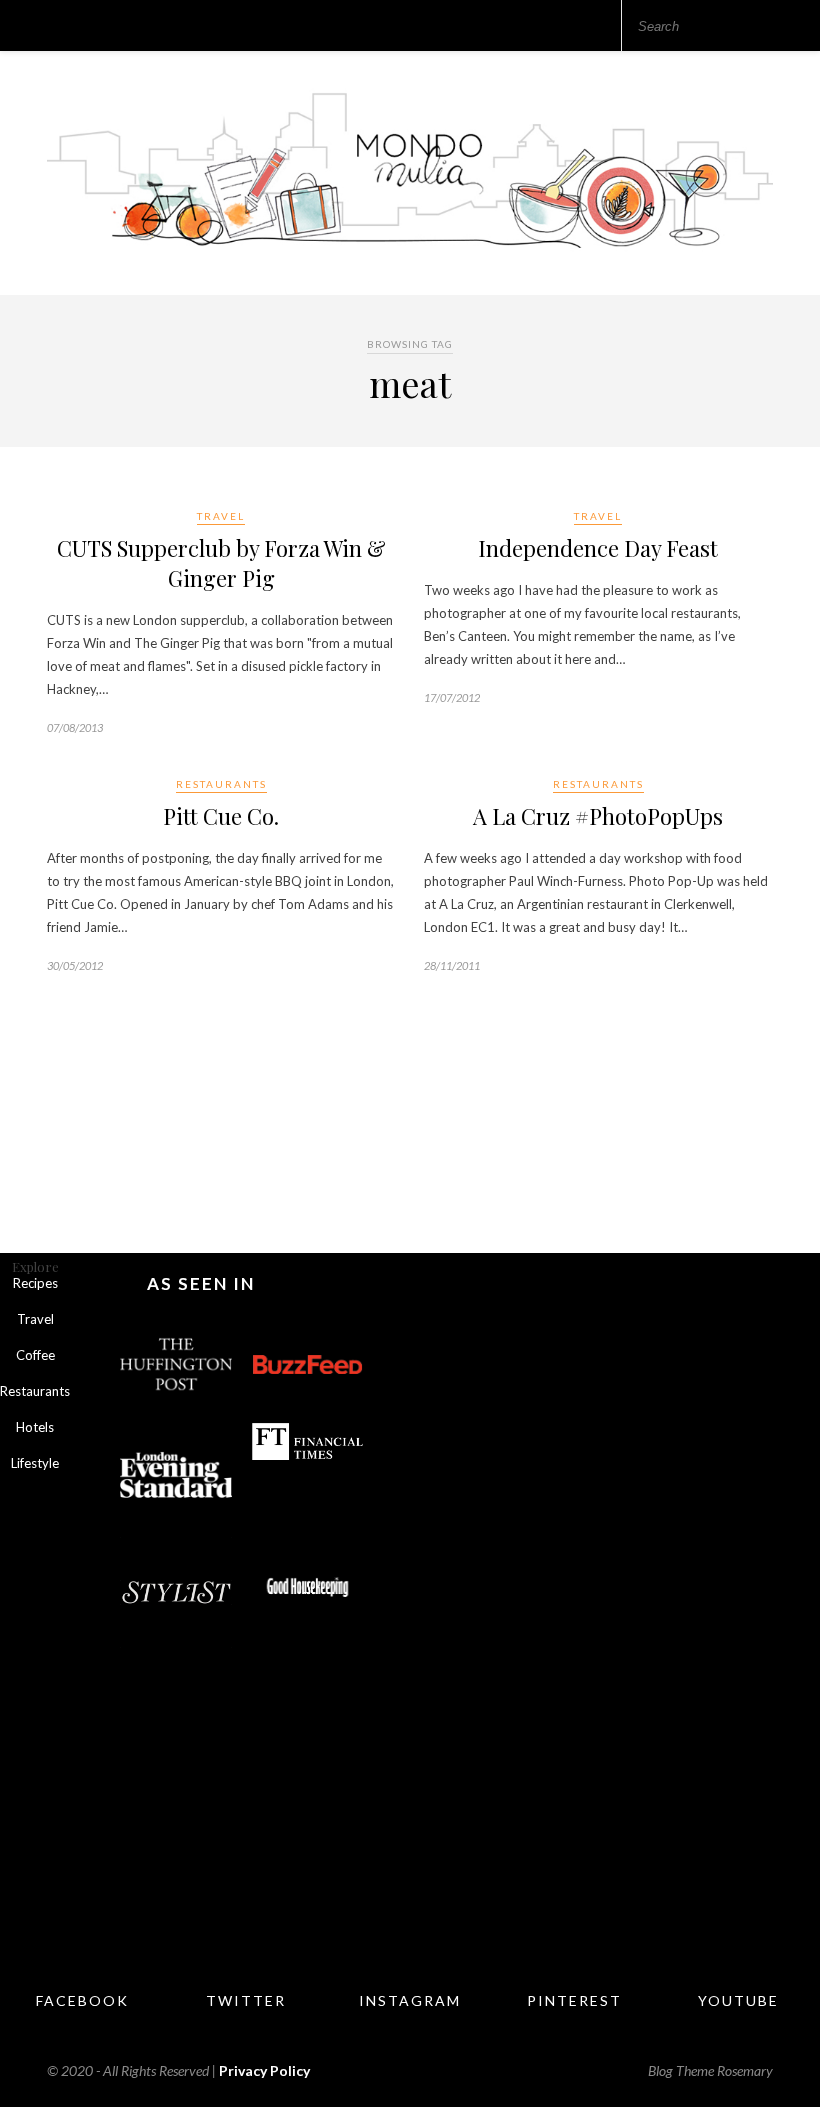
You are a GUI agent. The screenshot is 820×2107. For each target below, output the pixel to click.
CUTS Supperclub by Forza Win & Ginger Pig (221, 563)
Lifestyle (35, 1463)
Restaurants (221, 784)
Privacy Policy (264, 2070)
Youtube (738, 2000)
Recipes (35, 1283)
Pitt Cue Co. (221, 816)
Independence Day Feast (598, 548)
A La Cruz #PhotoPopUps (598, 816)
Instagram (410, 2000)
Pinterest (574, 2000)
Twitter (246, 2000)
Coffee (35, 1355)
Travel (221, 516)
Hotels (35, 1427)
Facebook (82, 2000)
